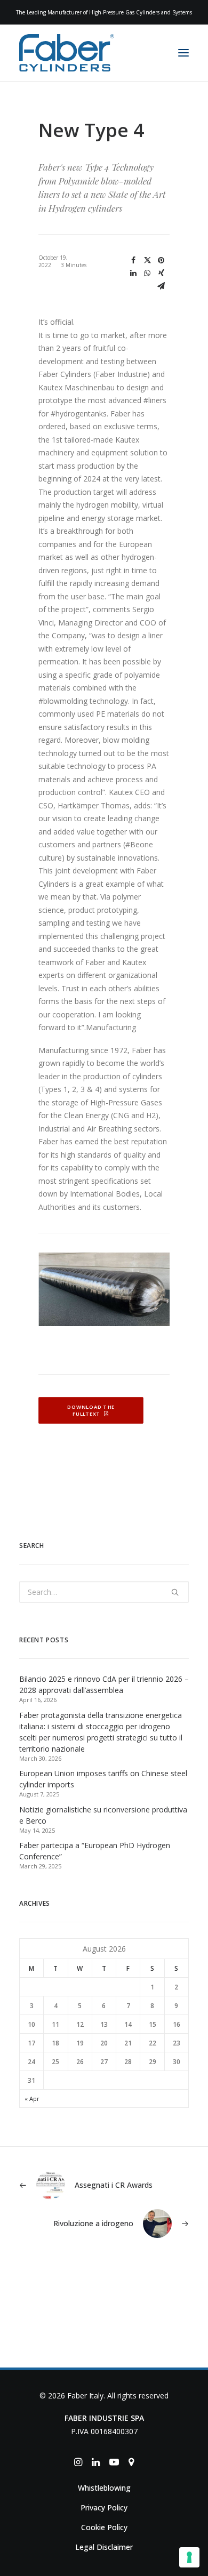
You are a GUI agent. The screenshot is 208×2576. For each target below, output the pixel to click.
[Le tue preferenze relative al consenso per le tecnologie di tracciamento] (189, 2557)
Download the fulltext (92, 1411)
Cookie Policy (104, 2527)
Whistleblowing (104, 2488)
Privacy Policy (104, 2507)
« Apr (32, 2098)
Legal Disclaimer (104, 2547)
